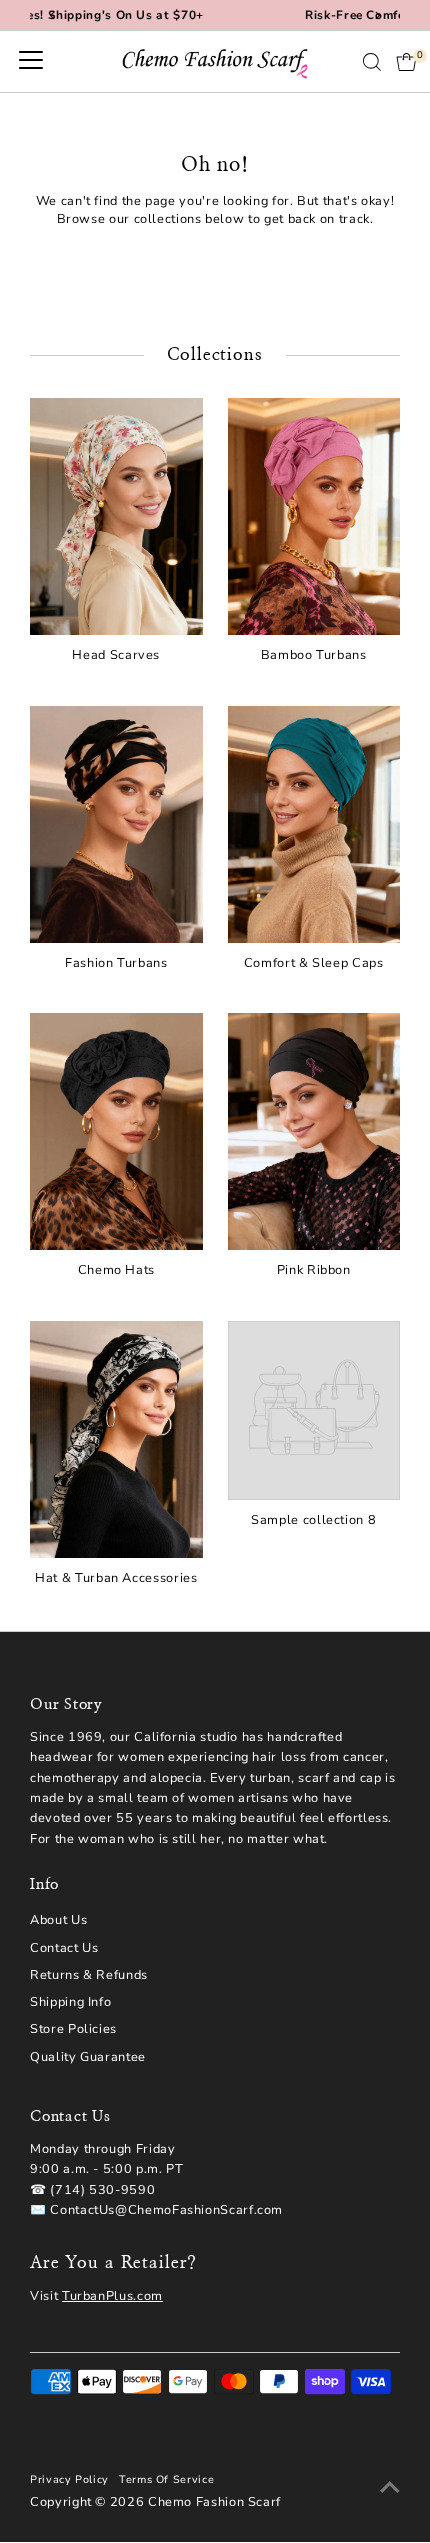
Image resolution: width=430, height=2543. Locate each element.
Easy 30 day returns (279, 15)
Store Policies (73, 2029)
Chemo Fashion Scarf (214, 2502)
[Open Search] (372, 62)
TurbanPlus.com (112, 2296)
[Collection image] (314, 1410)
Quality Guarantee (88, 2057)
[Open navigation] (31, 62)
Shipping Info (70, 2002)
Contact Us (64, 1948)
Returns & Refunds (89, 1975)
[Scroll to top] (390, 2488)
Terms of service (166, 2479)
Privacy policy (69, 2479)
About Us (58, 1920)
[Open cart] (406, 62)
